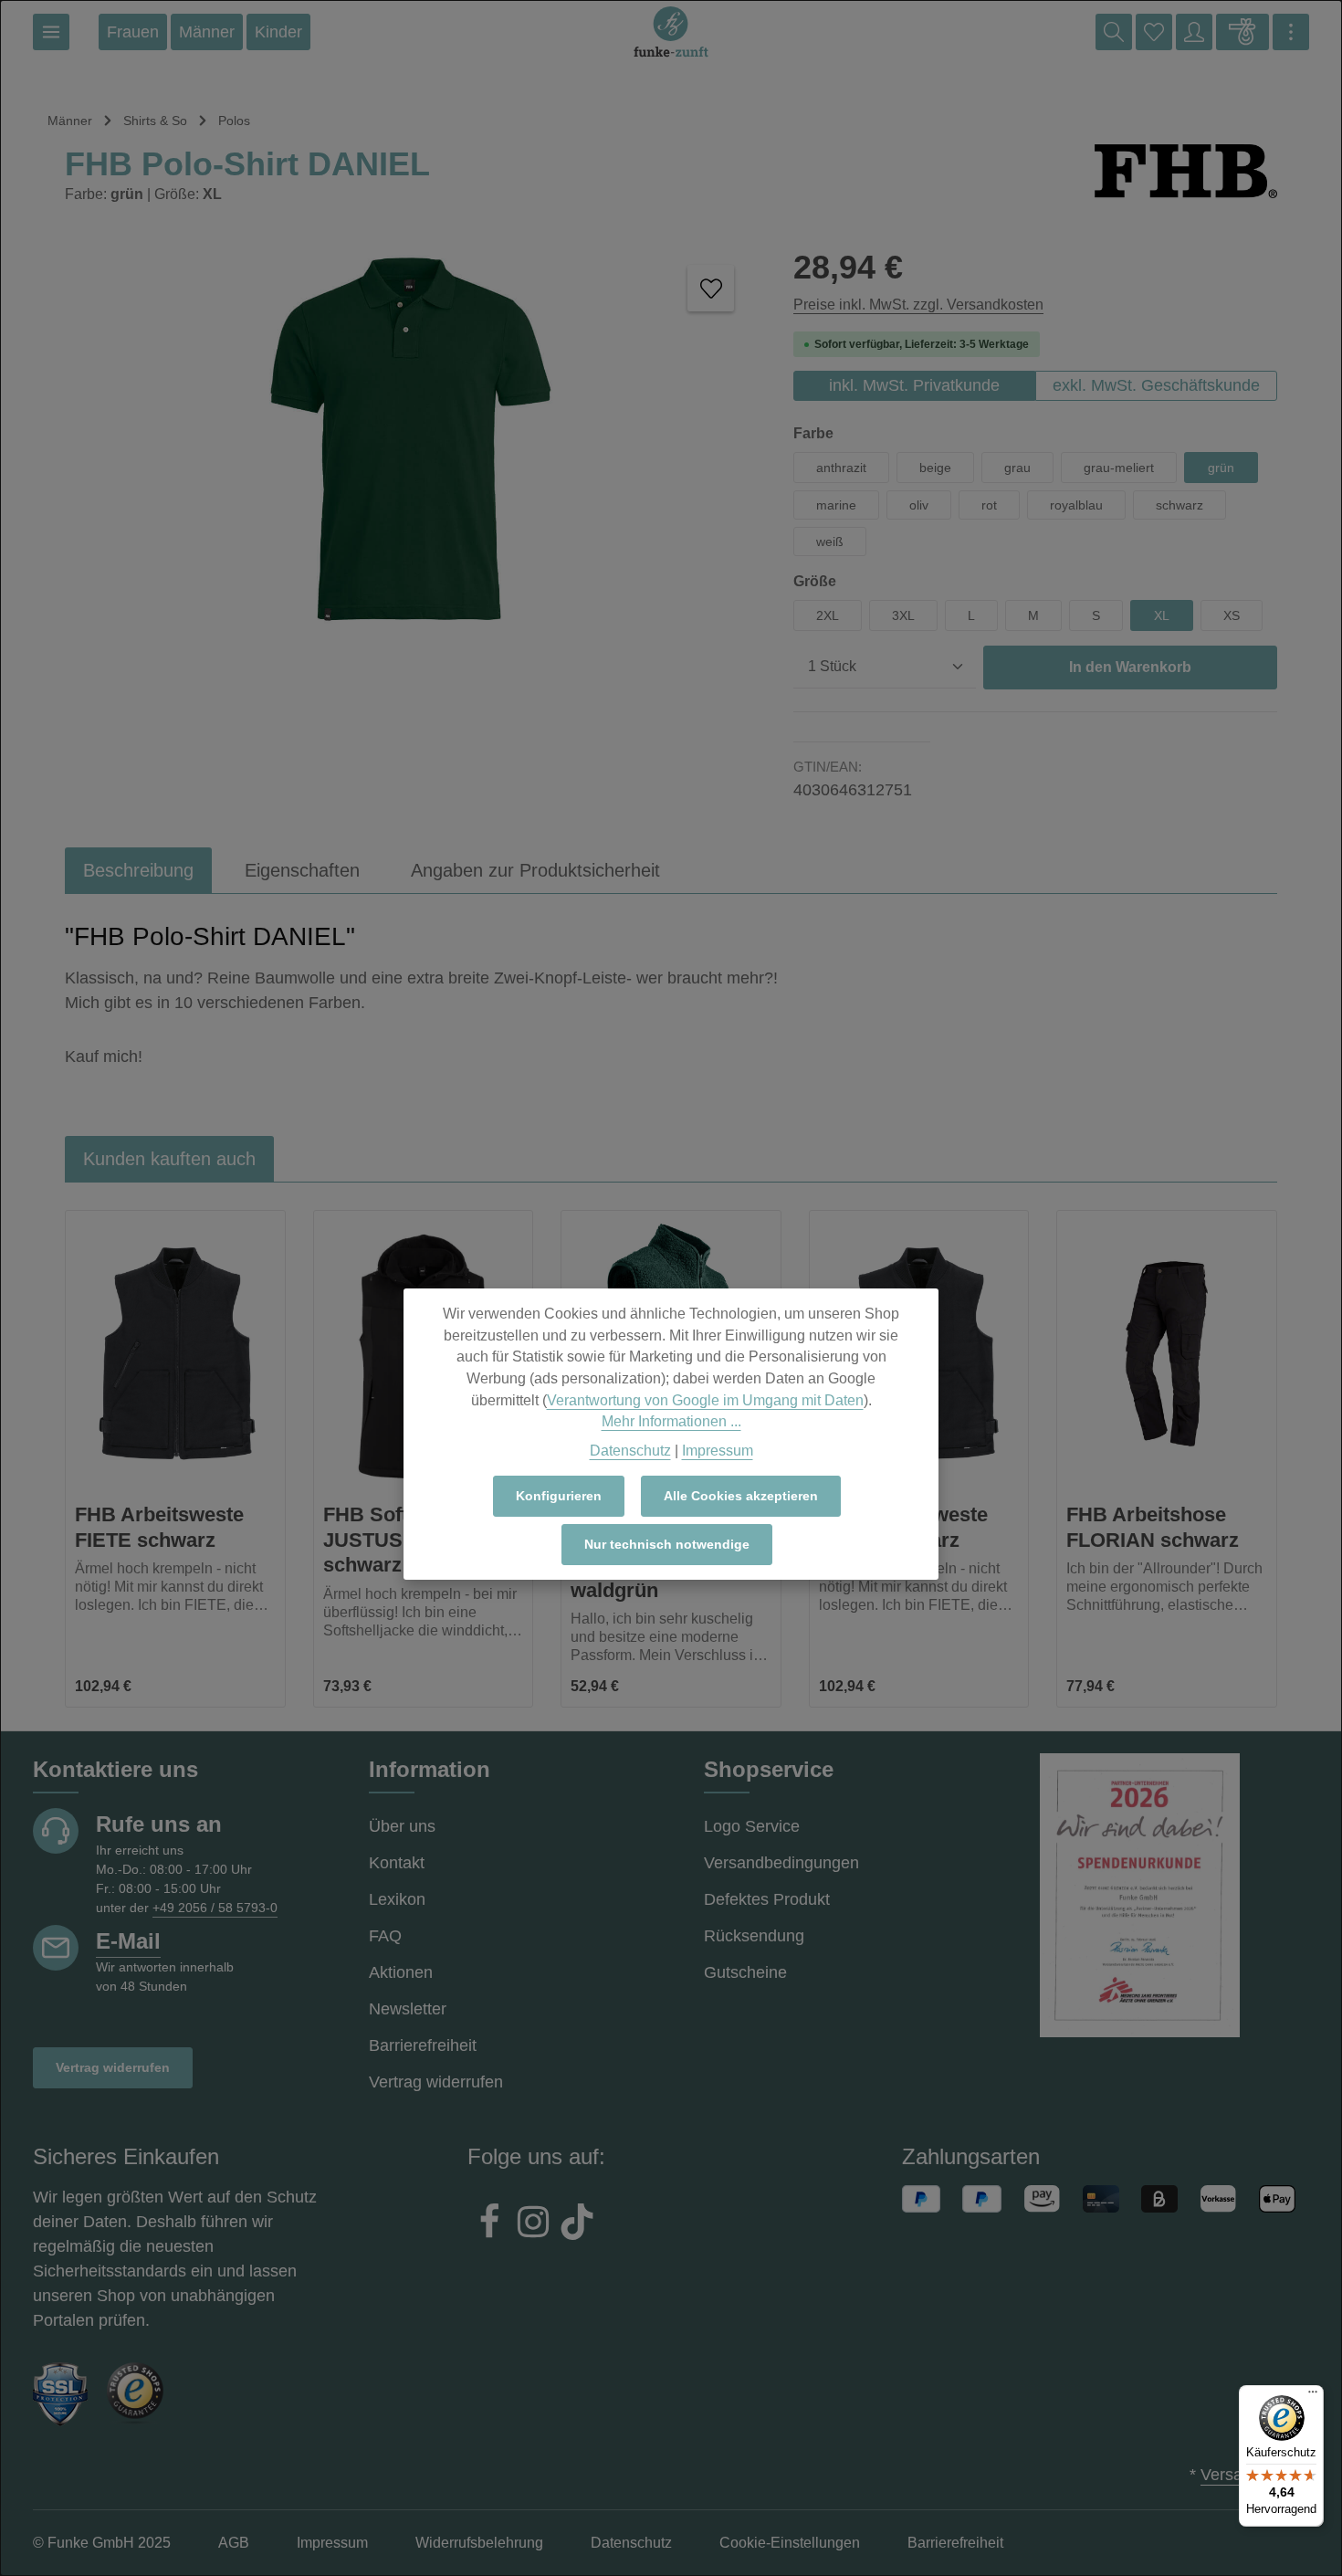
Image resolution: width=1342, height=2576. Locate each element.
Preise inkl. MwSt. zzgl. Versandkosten (918, 305)
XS (1232, 615)
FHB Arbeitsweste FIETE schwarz (159, 1527)
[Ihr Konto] (1194, 32)
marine (836, 505)
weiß (830, 541)
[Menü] (51, 32)
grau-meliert (1119, 468)
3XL (903, 615)
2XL (828, 615)
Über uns (402, 1826)
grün (1221, 468)
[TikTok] (577, 2224)
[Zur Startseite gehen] (671, 32)
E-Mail (128, 1941)
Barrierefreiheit (423, 2045)
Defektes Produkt (767, 1899)
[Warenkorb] (1242, 32)
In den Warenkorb (1130, 667)
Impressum (718, 1450)
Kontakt (397, 1863)
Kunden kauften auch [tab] (169, 1159)
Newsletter (408, 2009)
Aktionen (401, 1972)
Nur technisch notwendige (667, 1544)
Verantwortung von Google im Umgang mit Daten (705, 1399)
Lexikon (397, 1899)
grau (1017, 468)
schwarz (1179, 505)
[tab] (138, 870)
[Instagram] (533, 2224)
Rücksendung (754, 1936)
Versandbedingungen (781, 1863)
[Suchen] (1114, 32)
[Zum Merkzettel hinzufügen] (711, 288)
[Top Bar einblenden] (1291, 32)
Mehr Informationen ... (671, 1421)
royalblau (1076, 505)
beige (935, 468)
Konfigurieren (559, 1496)
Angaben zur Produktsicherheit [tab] (535, 870)
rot (989, 505)
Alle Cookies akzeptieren (741, 1496)
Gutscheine (745, 1972)
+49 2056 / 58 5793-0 (215, 1908)
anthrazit (841, 468)
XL (1162, 615)
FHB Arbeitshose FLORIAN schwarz (1153, 1527)
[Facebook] (489, 2224)
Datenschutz (630, 1450)
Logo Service (752, 1826)
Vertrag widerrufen (113, 2067)
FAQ (385, 1936)
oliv (919, 505)
